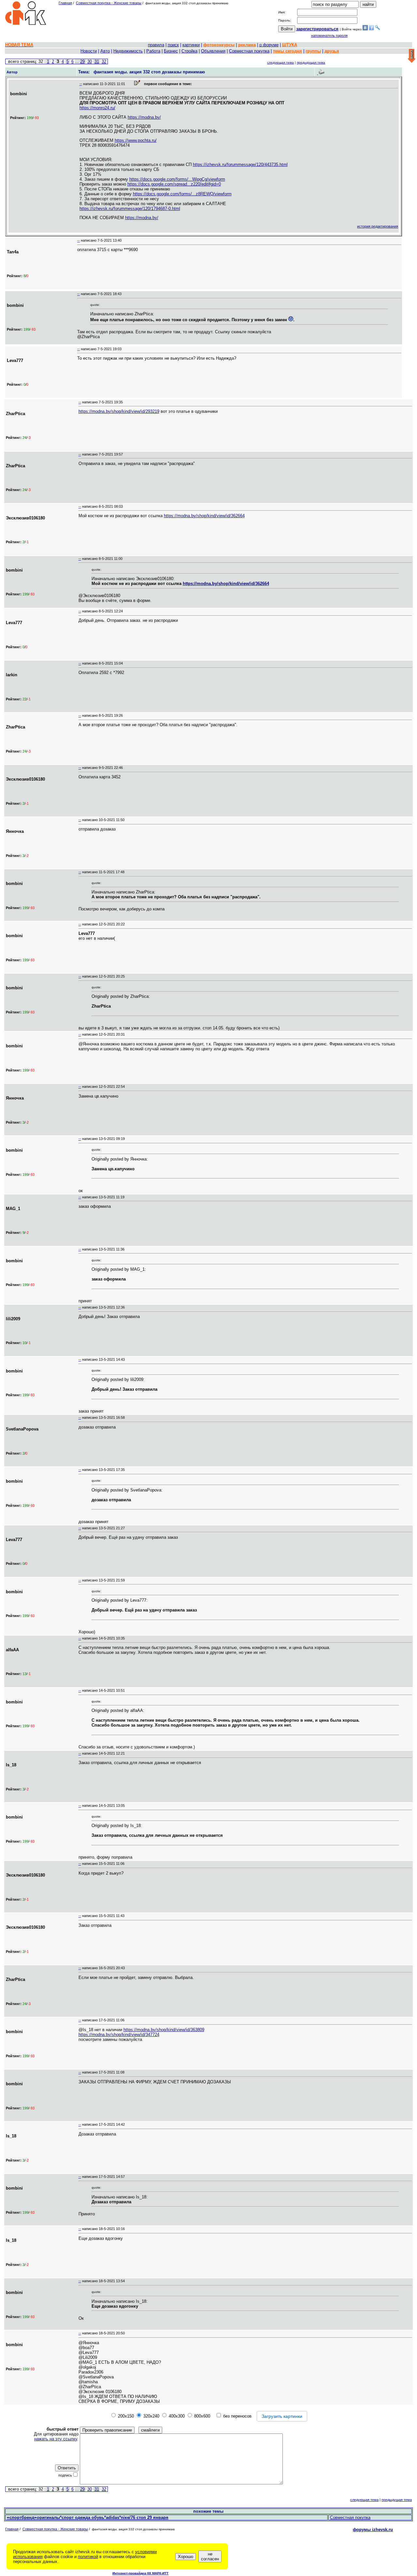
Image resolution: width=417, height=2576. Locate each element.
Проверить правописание (107, 2430)
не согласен (210, 2556)
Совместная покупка (249, 51)
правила (156, 45)
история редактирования (378, 226)
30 (90, 61)
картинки (191, 45)
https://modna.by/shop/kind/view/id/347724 (119, 2035)
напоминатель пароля (329, 36)
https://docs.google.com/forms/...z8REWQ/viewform (182, 194)
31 (97, 61)
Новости (89, 51)
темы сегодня (288, 51)
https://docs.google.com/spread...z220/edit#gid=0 (174, 184)
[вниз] (412, 56)
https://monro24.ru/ (97, 108)
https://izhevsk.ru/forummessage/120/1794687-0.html (130, 209)
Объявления (213, 51)
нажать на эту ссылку (56, 2439)
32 (104, 61)
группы (313, 51)
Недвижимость (128, 51)
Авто (105, 51)
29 (82, 61)
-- (81, 84)
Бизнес (171, 51)
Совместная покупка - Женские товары (109, 3)
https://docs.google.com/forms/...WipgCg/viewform (177, 179)
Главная (65, 3)
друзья (332, 51)
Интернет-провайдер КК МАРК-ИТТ (140, 2573)
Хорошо (186, 2557)
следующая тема (280, 62)
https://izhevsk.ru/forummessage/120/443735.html (240, 165)
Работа (153, 51)
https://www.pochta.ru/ (136, 140)
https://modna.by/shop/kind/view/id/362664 (204, 516)
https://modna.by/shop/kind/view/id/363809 (164, 2030)
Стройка (189, 51)
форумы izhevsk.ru (373, 2530)
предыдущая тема (311, 62)
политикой (88, 2557)
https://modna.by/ (144, 117)
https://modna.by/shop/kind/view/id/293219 (119, 411)
